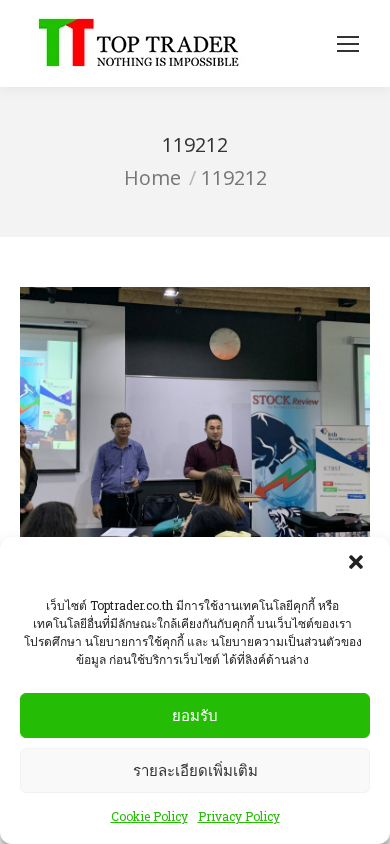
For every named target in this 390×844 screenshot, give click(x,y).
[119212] (195, 418)
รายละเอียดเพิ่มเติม (195, 770)
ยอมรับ (195, 715)
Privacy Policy (239, 816)
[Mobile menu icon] (348, 44)
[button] (358, 564)
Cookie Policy (149, 816)
